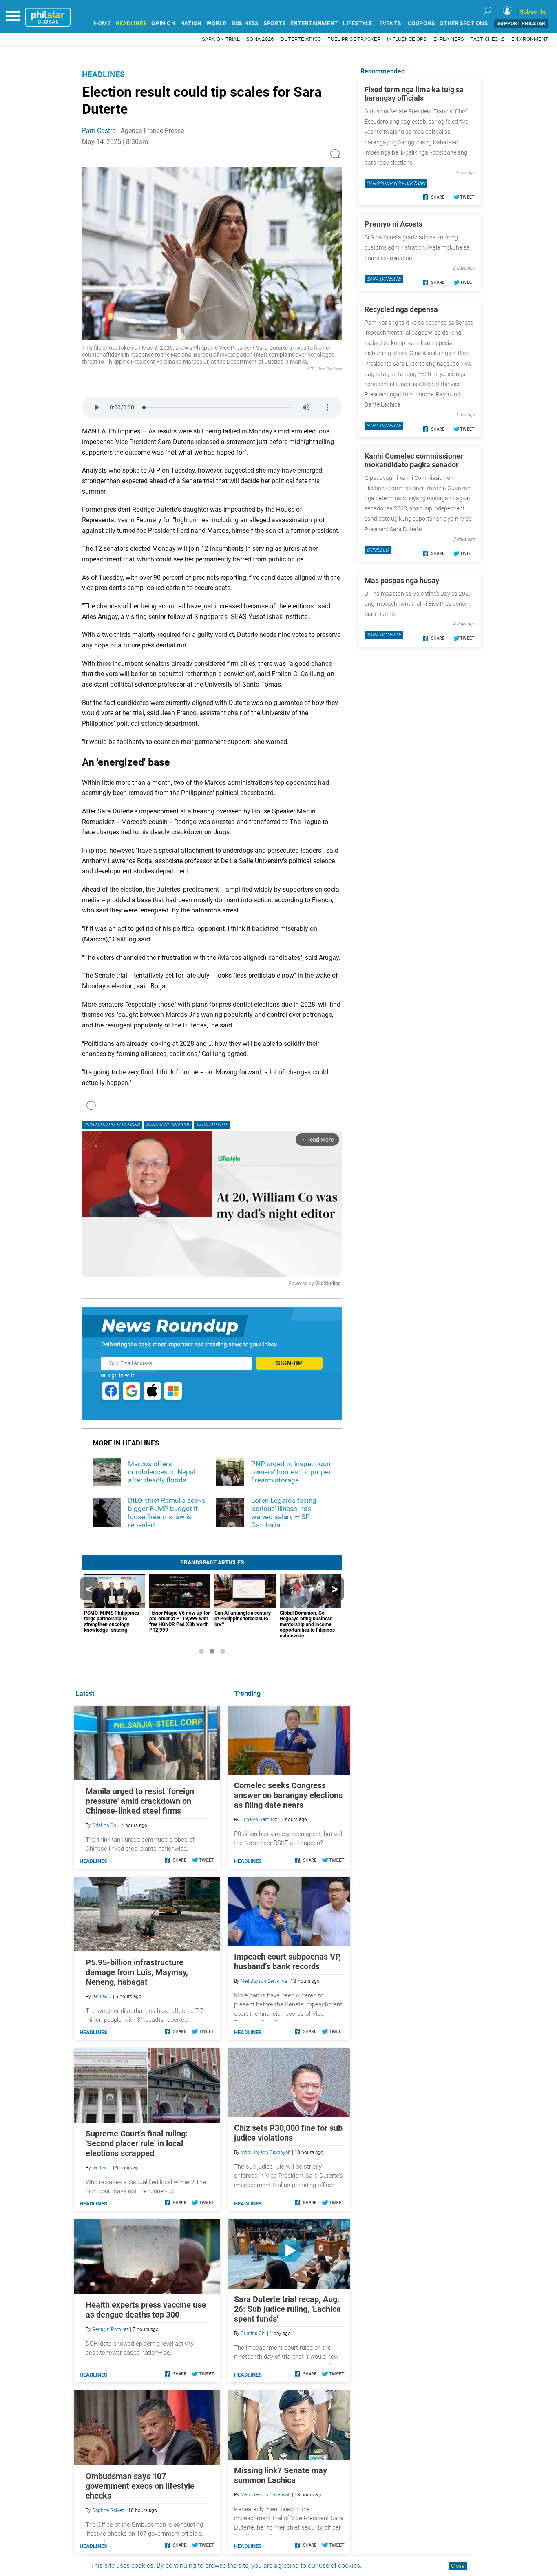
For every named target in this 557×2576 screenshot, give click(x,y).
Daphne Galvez (108, 2510)
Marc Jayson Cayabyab (266, 2152)
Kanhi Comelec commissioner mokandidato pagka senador (414, 460)
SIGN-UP (289, 1363)
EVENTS (390, 23)
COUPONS (421, 23)
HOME (102, 23)
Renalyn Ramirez (259, 1820)
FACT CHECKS (488, 39)
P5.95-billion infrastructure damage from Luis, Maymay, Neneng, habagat (137, 1972)
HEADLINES (131, 23)
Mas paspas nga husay (402, 580)
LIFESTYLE (358, 23)
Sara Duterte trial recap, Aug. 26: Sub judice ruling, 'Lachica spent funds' (287, 2309)
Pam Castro (99, 131)
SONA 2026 (260, 39)
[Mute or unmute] (306, 407)
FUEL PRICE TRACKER (354, 39)
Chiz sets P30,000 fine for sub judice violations (288, 2133)
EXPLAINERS (449, 39)
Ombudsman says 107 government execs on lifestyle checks (140, 2486)
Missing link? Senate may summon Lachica (281, 2475)
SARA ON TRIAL (221, 39)
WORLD (216, 23)
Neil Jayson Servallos (264, 1981)
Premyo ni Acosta (394, 224)
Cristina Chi (253, 2333)
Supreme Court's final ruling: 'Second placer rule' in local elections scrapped (137, 2143)
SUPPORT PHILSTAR (521, 24)
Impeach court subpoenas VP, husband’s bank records (287, 1962)
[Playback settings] (327, 407)
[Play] (97, 407)
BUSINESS (245, 23)
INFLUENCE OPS (407, 39)
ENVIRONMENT (530, 39)
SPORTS (275, 23)
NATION (191, 23)
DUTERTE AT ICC (301, 39)
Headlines (103, 74)
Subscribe (533, 12)
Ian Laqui (102, 1997)
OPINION (163, 23)
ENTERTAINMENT (314, 23)
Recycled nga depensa (401, 309)
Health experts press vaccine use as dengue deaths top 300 (146, 2310)
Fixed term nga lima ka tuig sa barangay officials (414, 94)
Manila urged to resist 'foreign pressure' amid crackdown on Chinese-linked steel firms (140, 1801)
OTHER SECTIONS (464, 23)
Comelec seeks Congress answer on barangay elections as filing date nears (288, 1795)
